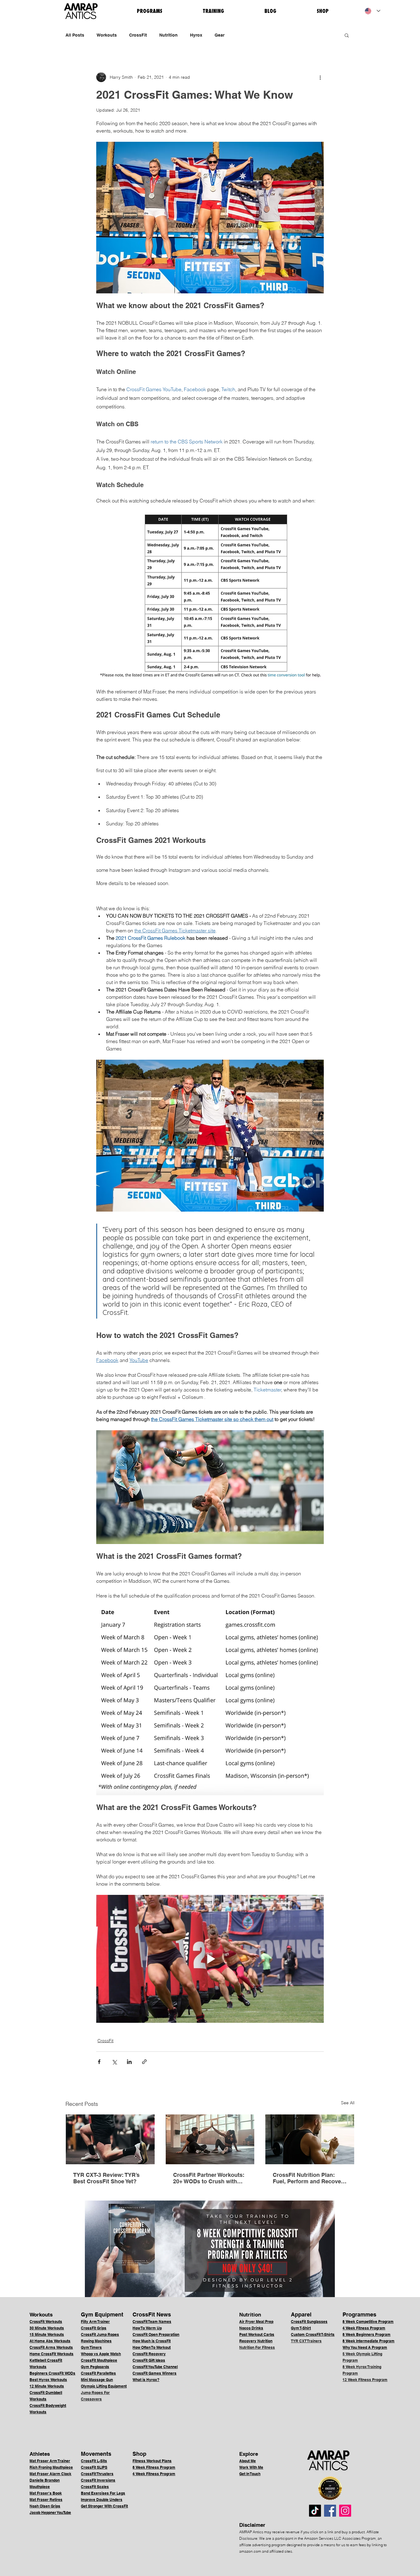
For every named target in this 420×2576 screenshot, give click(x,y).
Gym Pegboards (95, 2367)
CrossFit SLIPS (94, 2467)
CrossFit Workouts (46, 2322)
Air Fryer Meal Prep (256, 2322)
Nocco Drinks (251, 2328)
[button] (347, 35)
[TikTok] (315, 2511)
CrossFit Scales (95, 2487)
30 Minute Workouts (47, 2328)
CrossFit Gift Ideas (149, 2360)
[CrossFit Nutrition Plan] (310, 2139)
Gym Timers (91, 2347)
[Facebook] (330, 2511)
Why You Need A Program (365, 2347)
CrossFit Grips (94, 2328)
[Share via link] (144, 2062)
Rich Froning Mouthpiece (51, 2467)
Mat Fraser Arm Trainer (50, 2461)
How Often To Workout (152, 2347)
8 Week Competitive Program (368, 2322)
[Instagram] (345, 2511)
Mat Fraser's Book (46, 2493)
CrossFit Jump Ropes (100, 2334)
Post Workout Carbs (257, 2334)
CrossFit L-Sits (94, 2461)
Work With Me (251, 2467)
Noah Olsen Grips (45, 2506)
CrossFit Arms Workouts (51, 2347)
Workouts (107, 35)
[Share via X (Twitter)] (114, 2062)
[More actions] (320, 77)
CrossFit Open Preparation (156, 2334)
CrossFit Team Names (152, 2322)
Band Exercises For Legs (103, 2493)
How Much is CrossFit (152, 2341)
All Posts (75, 35)
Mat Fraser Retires (46, 2500)
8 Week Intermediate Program (368, 2341)
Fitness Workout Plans (152, 2461)
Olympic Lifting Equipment (104, 2386)
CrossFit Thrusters (97, 2474)
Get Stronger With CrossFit (104, 2506)
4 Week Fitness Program (364, 2328)
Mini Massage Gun (97, 2380)
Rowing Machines (96, 2341)
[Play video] (210, 1959)
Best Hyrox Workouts (48, 2380)
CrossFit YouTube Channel (155, 2367)
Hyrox (196, 35)
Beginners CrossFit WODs (52, 2373)
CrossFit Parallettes (98, 2373)
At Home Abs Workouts (50, 2341)
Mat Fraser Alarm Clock (50, 2474)
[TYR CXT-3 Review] (110, 2139)
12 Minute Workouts (47, 2386)
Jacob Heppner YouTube (50, 2512)
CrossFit (138, 35)
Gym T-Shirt (301, 2328)
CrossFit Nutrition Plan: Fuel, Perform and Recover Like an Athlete (308, 2178)
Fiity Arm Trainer (95, 2322)
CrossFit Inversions (98, 2480)
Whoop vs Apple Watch (101, 2354)
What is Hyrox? (146, 2380)
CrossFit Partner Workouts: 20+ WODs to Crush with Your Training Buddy (209, 2178)
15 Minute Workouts (47, 2334)
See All (348, 2103)
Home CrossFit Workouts (52, 2354)
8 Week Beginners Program (367, 2334)
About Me (248, 2461)
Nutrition (168, 35)
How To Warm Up (147, 2328)
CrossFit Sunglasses (309, 2322)
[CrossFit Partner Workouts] (210, 2139)
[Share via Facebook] (99, 2062)
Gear (220, 35)
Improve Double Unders (102, 2500)
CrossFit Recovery (149, 2354)
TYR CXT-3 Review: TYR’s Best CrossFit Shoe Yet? (106, 2178)
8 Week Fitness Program (154, 2467)
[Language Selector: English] (372, 11)
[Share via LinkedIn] (129, 2062)
